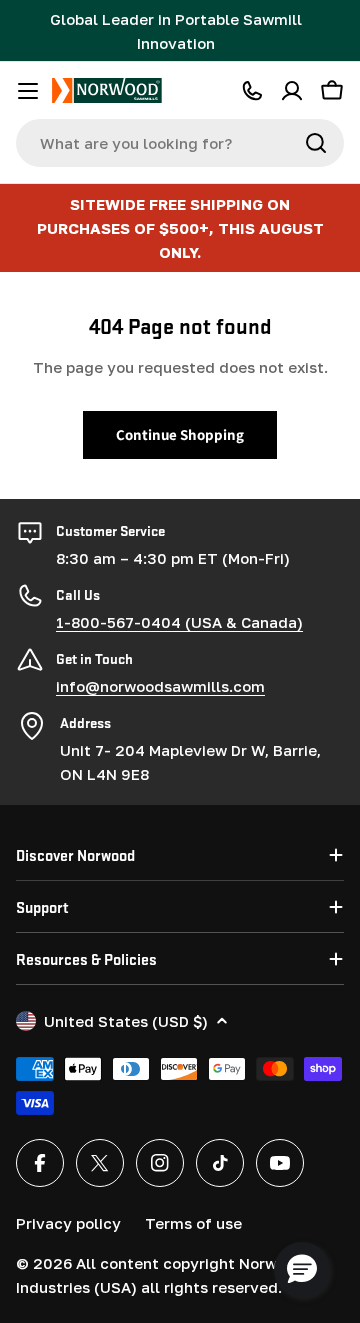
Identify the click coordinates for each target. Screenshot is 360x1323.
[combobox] (180, 143)
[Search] (316, 143)
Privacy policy (68, 1223)
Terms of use (193, 1223)
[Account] (292, 91)
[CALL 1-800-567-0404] (252, 91)
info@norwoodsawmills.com (160, 686)
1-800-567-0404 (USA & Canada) (179, 622)
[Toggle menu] (28, 91)
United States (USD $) (126, 1021)
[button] (302, 1270)
